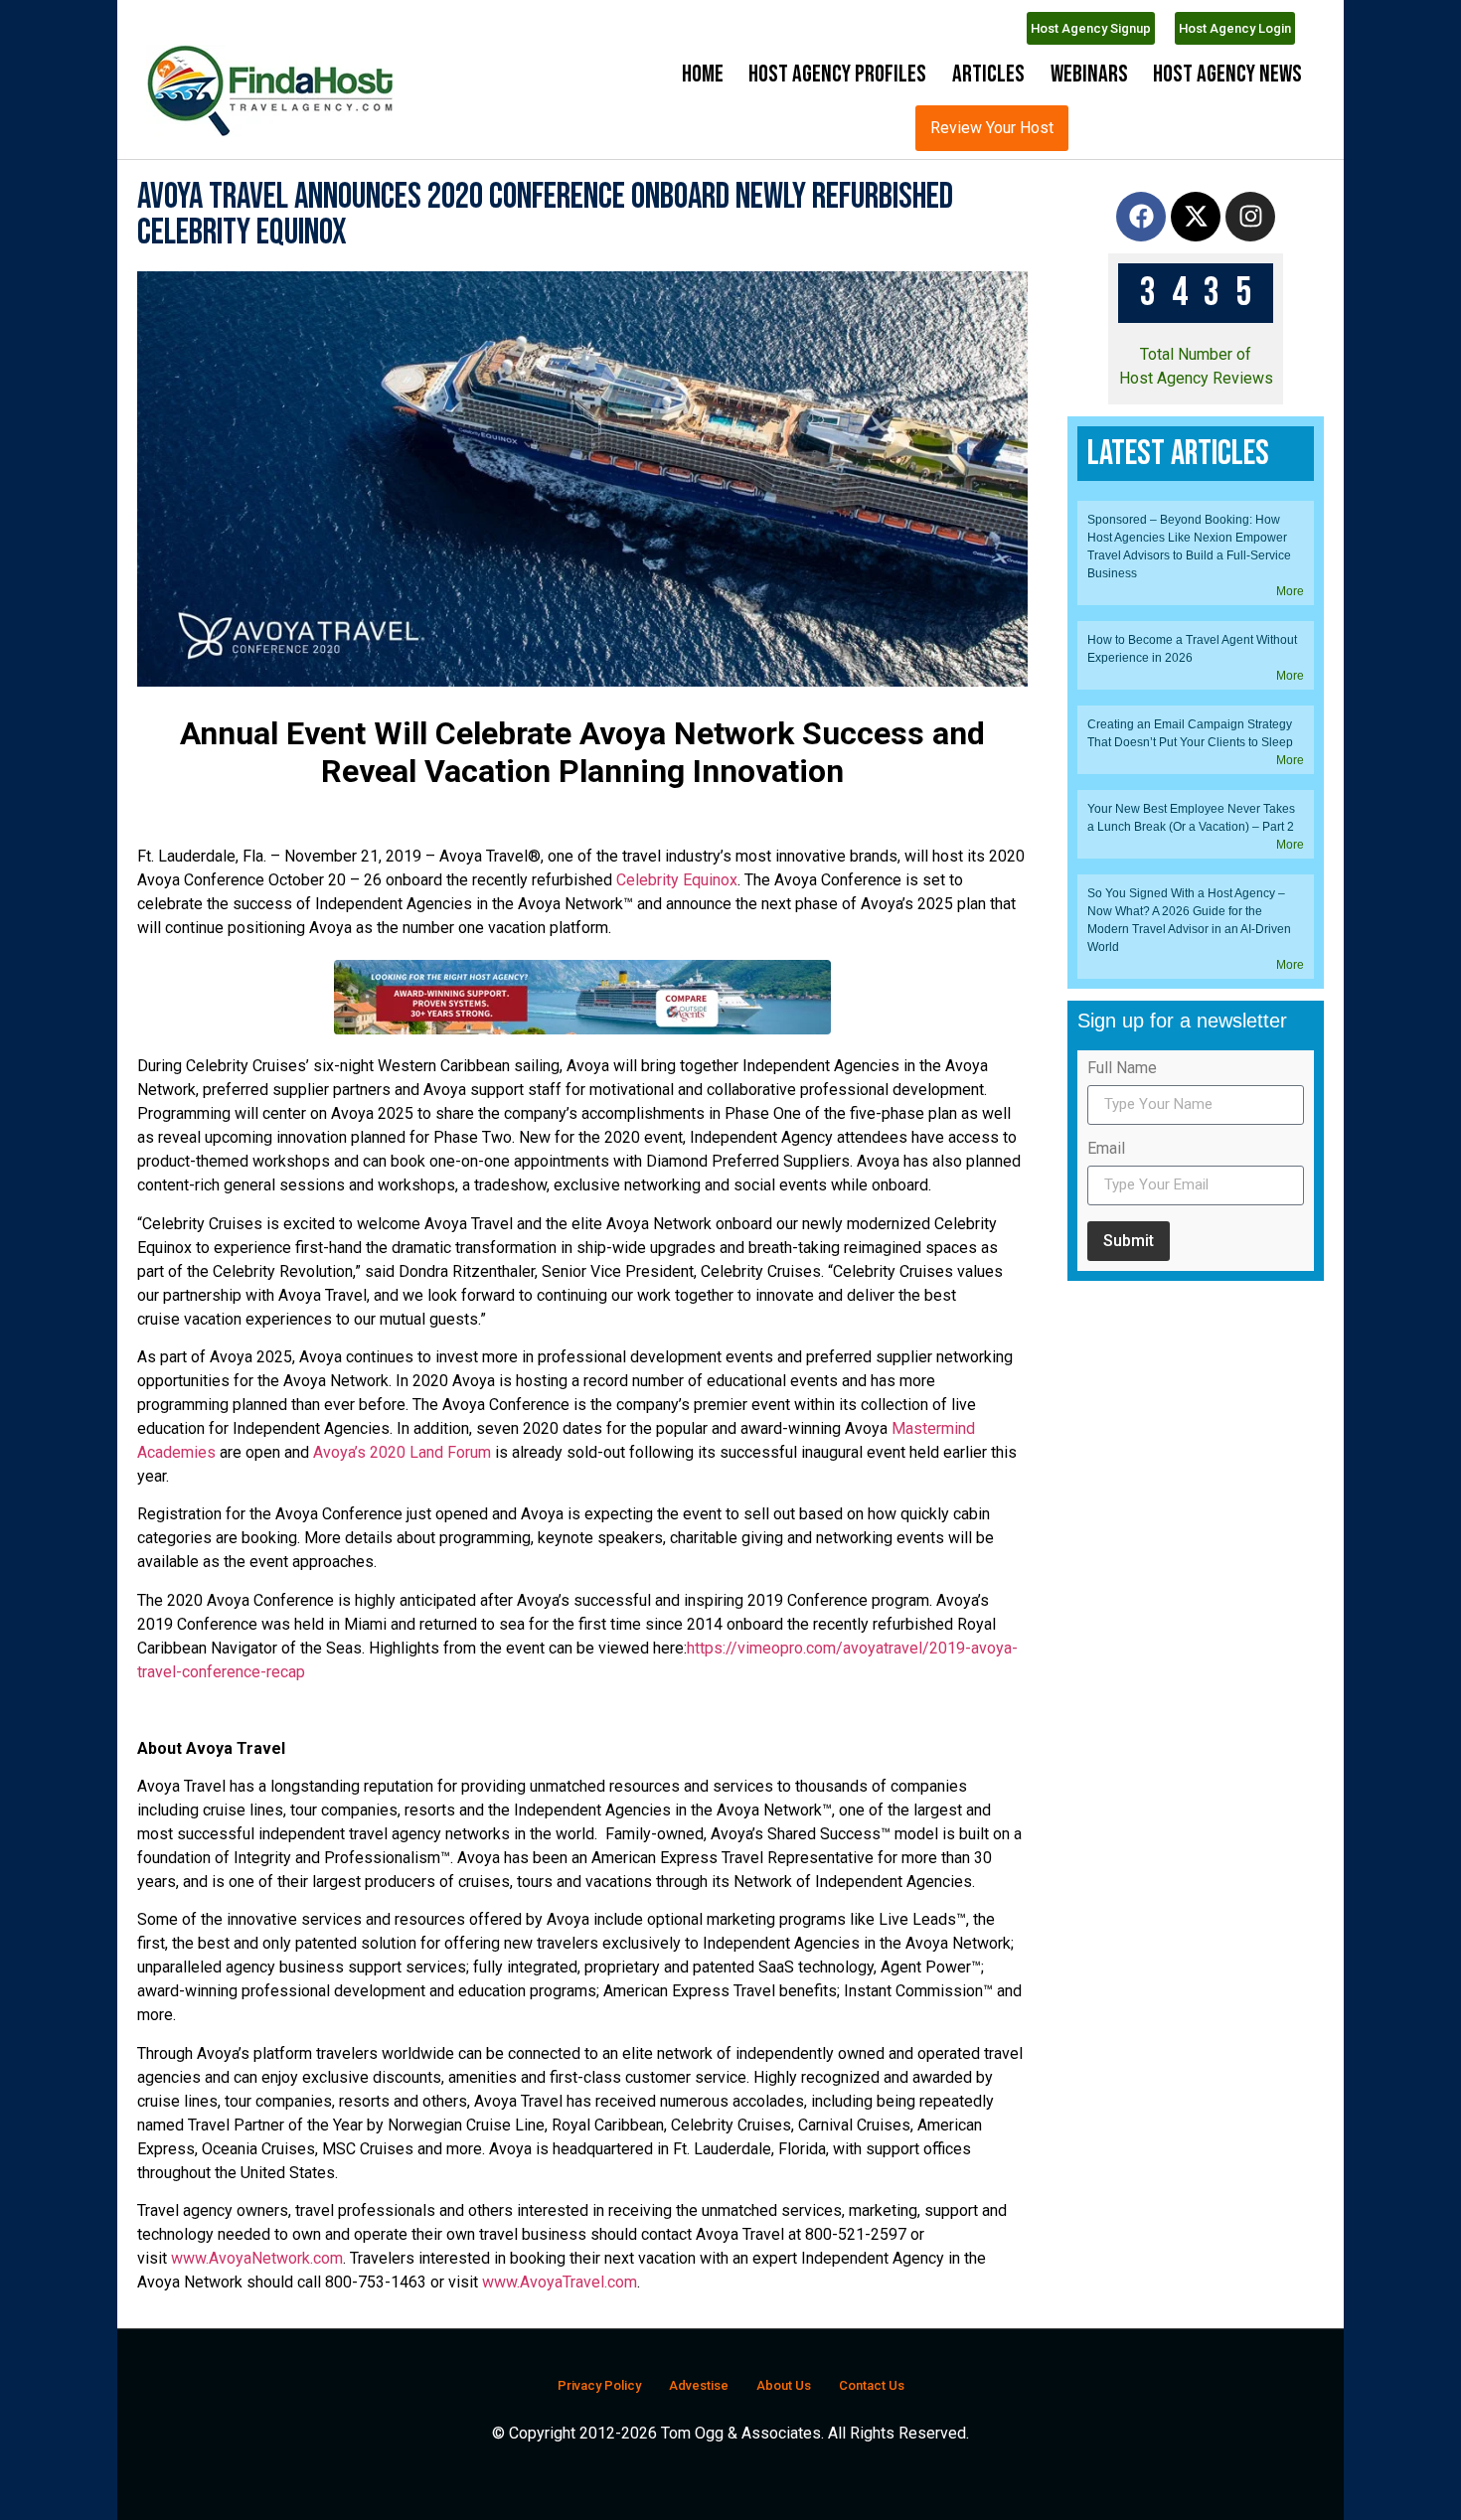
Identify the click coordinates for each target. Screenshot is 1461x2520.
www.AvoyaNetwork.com (257, 2312)
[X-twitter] (1196, 270)
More (1290, 1214)
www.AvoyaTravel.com (560, 2336)
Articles (988, 74)
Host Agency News (1227, 74)
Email (1106, 1772)
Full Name (1122, 1692)
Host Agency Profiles (837, 74)
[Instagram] (1250, 270)
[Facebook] (1141, 270)
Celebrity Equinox (677, 934)
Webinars (1089, 74)
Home (703, 74)
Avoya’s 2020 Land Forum (402, 1506)
